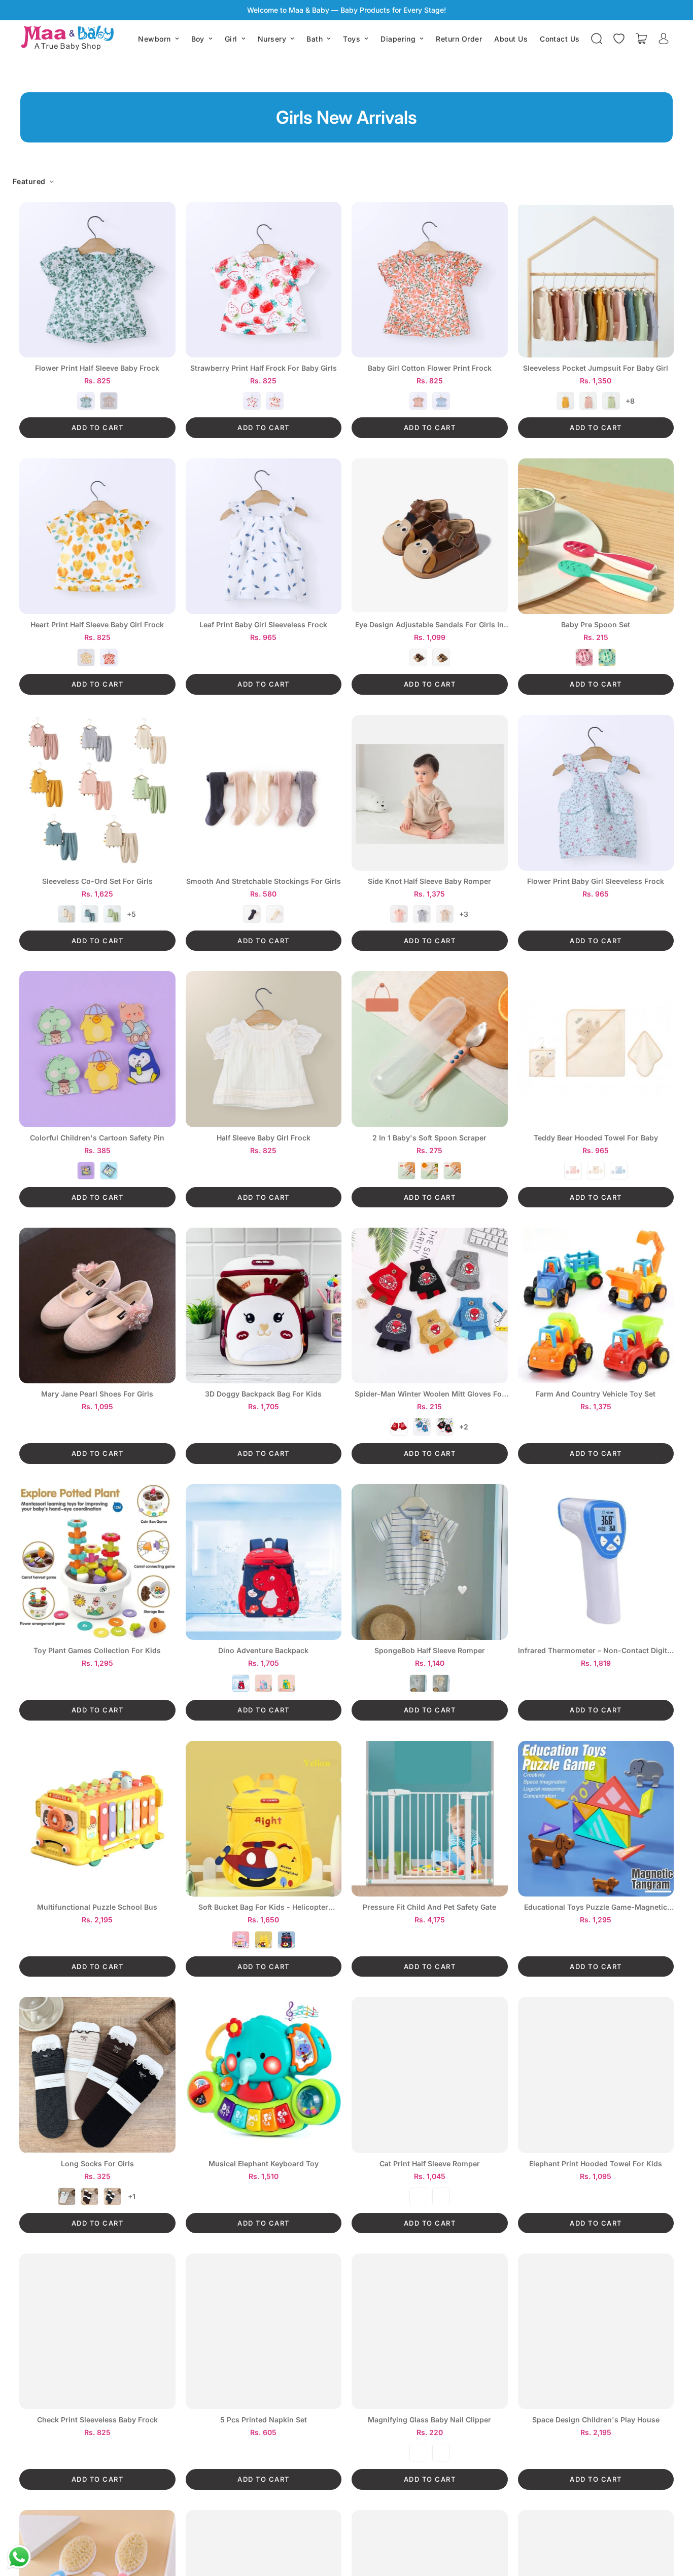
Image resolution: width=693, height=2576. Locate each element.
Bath (315, 39)
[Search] (597, 39)
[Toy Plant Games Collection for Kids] (97, 1562)
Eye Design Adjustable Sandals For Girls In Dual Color (429, 625)
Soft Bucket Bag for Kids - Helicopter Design (263, 1907)
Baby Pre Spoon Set (596, 625)
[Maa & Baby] (70, 39)
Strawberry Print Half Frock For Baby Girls (264, 368)
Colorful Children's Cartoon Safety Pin (97, 1138)
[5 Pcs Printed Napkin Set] (264, 2331)
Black (445, 1427)
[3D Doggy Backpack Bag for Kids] (264, 1305)
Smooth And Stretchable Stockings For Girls (264, 881)
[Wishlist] (619, 39)
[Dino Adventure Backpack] (264, 1562)
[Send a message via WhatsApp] (19, 2557)
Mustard (565, 401)
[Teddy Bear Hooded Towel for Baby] (596, 1049)
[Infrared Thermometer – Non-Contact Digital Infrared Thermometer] (596, 1562)
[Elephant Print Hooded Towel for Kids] (596, 2075)
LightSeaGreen (611, 401)
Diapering (398, 39)
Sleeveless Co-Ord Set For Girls (97, 881)
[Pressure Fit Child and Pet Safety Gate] (430, 1819)
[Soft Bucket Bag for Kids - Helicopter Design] (264, 1819)
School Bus (86, 657)
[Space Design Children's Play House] (596, 2331)
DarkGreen (90, 914)
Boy (198, 39)
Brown (109, 401)
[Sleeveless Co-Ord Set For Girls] (97, 793)
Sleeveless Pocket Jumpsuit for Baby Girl (596, 368)
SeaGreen (112, 914)
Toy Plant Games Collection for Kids (97, 1651)
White (252, 401)
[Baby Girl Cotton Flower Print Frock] (430, 280)
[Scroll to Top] (673, 2521)
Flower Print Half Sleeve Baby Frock (97, 368)
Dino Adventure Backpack (263, 1651)
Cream (67, 914)
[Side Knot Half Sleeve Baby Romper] (430, 793)
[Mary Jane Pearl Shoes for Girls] (97, 1305)
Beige (596, 1171)
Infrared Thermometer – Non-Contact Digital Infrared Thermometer (596, 1651)
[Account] (664, 39)
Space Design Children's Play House (596, 2420)
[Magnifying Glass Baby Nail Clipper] (430, 2331)
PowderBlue (619, 1171)
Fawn (445, 914)
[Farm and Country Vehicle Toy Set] (596, 1305)
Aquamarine (607, 657)
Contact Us (560, 39)
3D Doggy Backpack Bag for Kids (263, 1394)
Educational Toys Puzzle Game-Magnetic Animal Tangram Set (596, 1907)
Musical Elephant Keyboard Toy (264, 2164)
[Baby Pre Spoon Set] (596, 536)
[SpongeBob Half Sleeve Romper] (430, 1562)
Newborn (154, 39)
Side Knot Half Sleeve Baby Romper (429, 881)
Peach (275, 401)
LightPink (588, 401)
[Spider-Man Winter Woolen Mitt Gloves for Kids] (430, 1305)
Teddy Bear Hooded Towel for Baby (596, 1138)
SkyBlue (441, 2453)
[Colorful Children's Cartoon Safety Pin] (97, 1049)
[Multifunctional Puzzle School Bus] (97, 1819)
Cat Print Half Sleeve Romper (430, 2164)
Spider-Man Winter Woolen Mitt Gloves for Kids (430, 1394)
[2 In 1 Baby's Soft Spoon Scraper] (430, 1049)
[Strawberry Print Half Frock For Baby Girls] (264, 280)
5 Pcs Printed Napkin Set (264, 2420)
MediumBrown (441, 657)
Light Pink (264, 1683)
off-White (275, 914)
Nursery (272, 39)
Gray (109, 1171)
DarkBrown (418, 657)
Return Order (459, 39)
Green (86, 401)
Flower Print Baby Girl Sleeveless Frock (596, 881)
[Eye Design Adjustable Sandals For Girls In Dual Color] (430, 536)
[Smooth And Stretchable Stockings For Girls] (264, 793)
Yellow (441, 1683)
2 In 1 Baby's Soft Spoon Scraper (429, 1138)
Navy (241, 1683)
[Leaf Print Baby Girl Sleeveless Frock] (264, 536)
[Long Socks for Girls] (97, 2075)
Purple (418, 2196)
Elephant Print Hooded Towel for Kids (596, 2164)
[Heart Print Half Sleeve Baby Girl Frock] (97, 536)
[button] (641, 39)
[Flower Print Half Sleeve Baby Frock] (97, 280)
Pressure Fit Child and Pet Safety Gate (429, 1907)
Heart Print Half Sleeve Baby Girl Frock (97, 625)
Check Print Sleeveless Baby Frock (97, 2420)
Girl (231, 39)
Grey (422, 914)
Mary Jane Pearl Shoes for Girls (97, 1394)
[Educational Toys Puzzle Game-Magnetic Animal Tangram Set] (596, 1819)
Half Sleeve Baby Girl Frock (264, 1138)
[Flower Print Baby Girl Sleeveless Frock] (596, 793)
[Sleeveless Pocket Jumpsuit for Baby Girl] (596, 280)
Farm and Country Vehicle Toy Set (596, 1394)
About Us (511, 39)
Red (584, 657)
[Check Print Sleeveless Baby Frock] (97, 2331)
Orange (109, 657)
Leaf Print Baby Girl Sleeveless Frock (263, 625)
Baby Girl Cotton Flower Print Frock (430, 368)
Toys (352, 39)
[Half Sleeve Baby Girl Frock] (264, 1049)
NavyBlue (252, 914)
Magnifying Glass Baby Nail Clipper (429, 2420)
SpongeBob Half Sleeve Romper (430, 1651)
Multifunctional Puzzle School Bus (97, 1907)
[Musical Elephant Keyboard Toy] (264, 2075)
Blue (441, 401)
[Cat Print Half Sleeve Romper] (430, 2075)
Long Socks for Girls (97, 2164)
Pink (452, 1171)
